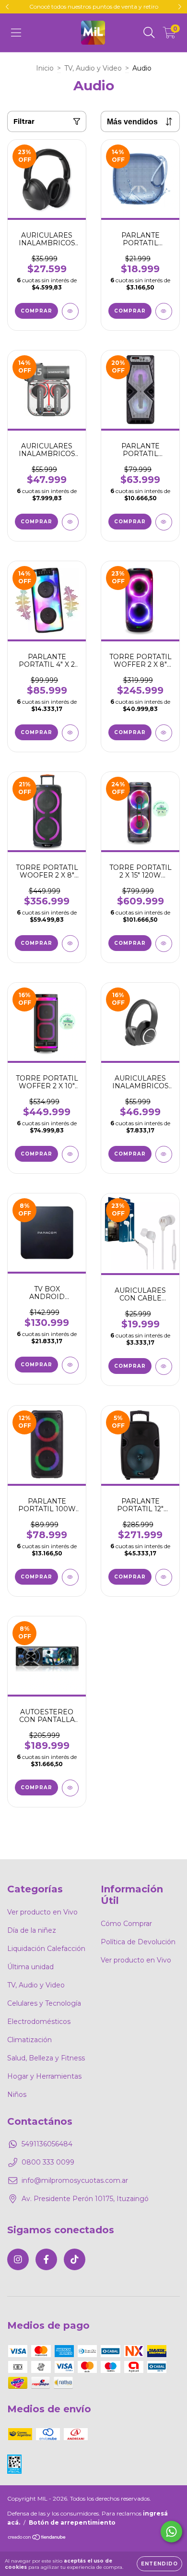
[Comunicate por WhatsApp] (171, 2532)
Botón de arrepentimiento (72, 2522)
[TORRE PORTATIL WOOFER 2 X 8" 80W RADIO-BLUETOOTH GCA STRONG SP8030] (70, 944)
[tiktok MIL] (75, 2259)
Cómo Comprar (126, 1924)
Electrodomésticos (39, 2022)
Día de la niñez (32, 1930)
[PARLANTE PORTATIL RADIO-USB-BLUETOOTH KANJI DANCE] (164, 522)
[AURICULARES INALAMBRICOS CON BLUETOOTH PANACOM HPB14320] (164, 1154)
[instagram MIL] (18, 2259)
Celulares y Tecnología (44, 2003)
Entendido (159, 2564)
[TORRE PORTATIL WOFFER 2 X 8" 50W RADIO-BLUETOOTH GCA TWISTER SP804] (164, 733)
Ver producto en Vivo (42, 1912)
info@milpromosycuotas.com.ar (75, 2180)
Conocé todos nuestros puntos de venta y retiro (94, 6)
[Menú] (16, 33)
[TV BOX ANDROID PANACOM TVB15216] (70, 1365)
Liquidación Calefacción (46, 1949)
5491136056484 (47, 2144)
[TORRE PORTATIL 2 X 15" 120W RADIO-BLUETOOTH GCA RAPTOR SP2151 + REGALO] (164, 944)
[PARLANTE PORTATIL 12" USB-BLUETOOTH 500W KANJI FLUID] (164, 1577)
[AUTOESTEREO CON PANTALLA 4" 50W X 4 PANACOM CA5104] (70, 1788)
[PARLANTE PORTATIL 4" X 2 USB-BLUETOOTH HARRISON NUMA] (70, 733)
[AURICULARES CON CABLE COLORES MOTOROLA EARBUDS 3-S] (164, 1366)
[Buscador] (149, 33)
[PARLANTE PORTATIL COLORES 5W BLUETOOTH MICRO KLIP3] (164, 311)
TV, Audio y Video (93, 68)
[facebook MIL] (46, 2259)
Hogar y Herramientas (44, 2076)
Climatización (29, 2040)
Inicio (45, 68)
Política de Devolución (138, 1942)
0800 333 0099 (48, 2162)
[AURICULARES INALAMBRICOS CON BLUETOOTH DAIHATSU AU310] (70, 311)
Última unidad (30, 1967)
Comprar (130, 1366)
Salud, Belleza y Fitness (46, 2058)
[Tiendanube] (37, 2538)
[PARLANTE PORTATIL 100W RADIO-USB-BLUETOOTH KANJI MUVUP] (70, 1577)
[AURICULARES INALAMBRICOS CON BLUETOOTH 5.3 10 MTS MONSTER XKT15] (70, 522)
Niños (17, 2095)
